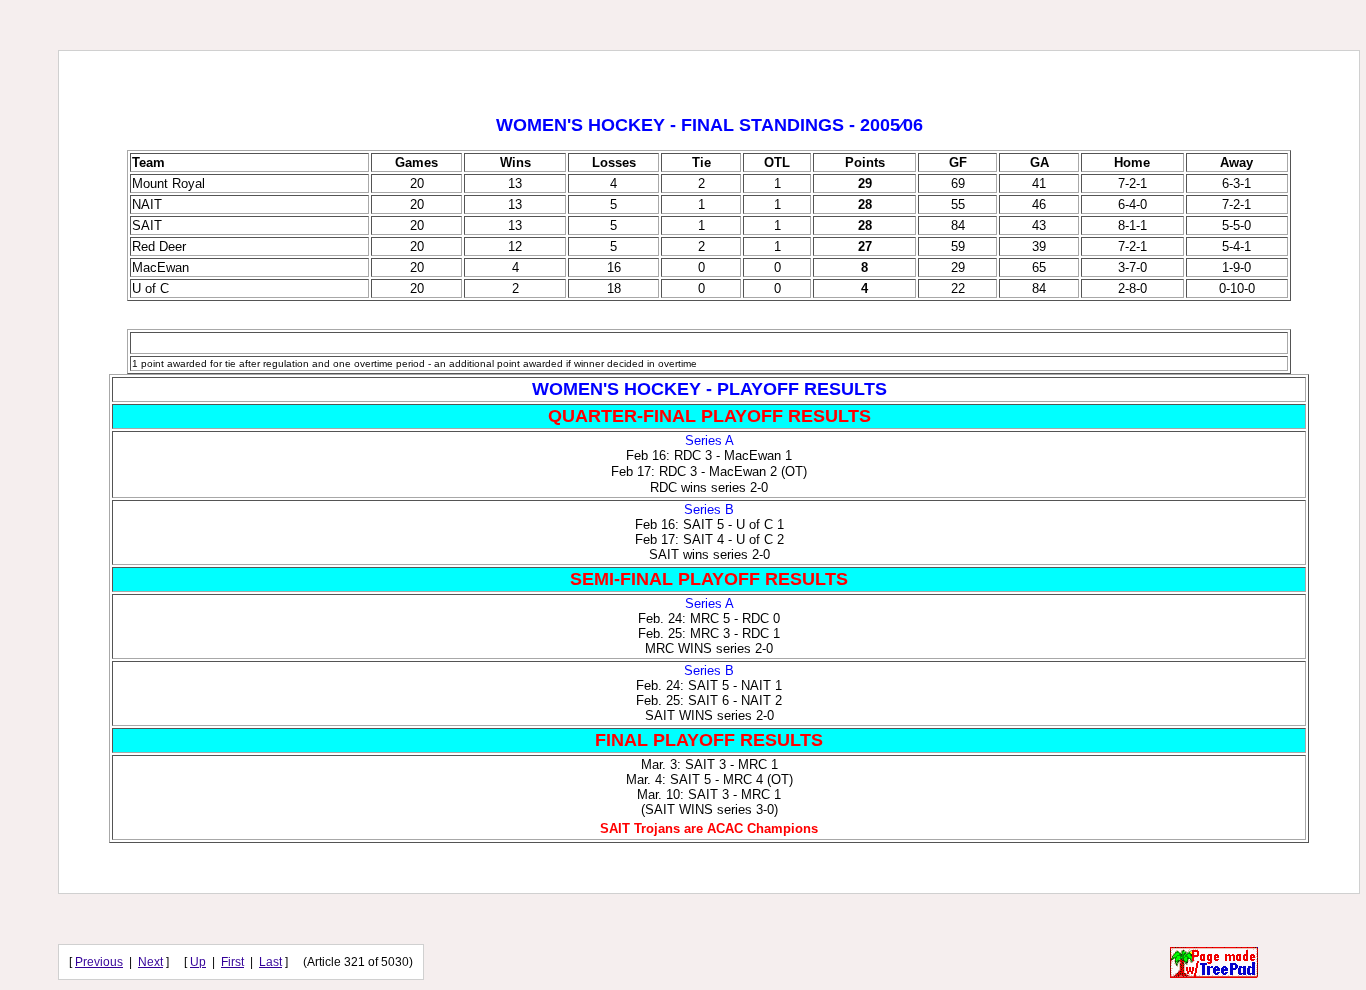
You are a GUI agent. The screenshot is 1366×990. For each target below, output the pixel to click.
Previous (99, 962)
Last (270, 962)
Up (198, 962)
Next (150, 962)
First (232, 962)
